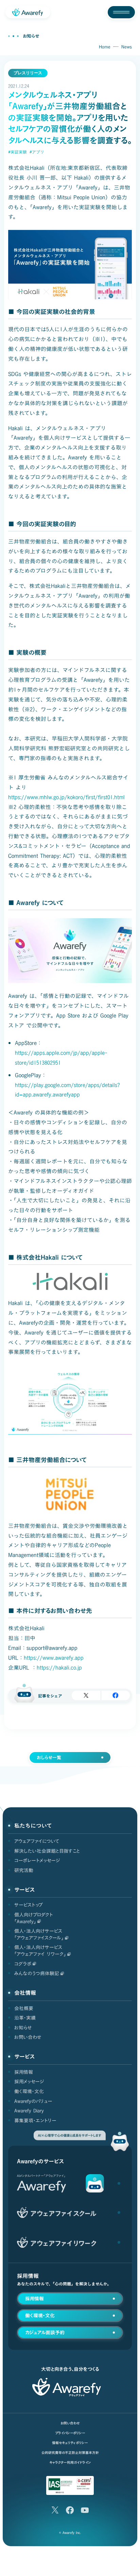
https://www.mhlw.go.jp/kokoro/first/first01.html (66, 797)
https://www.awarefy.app (54, 1658)
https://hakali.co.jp (59, 1668)
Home (105, 47)
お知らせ (31, 36)
